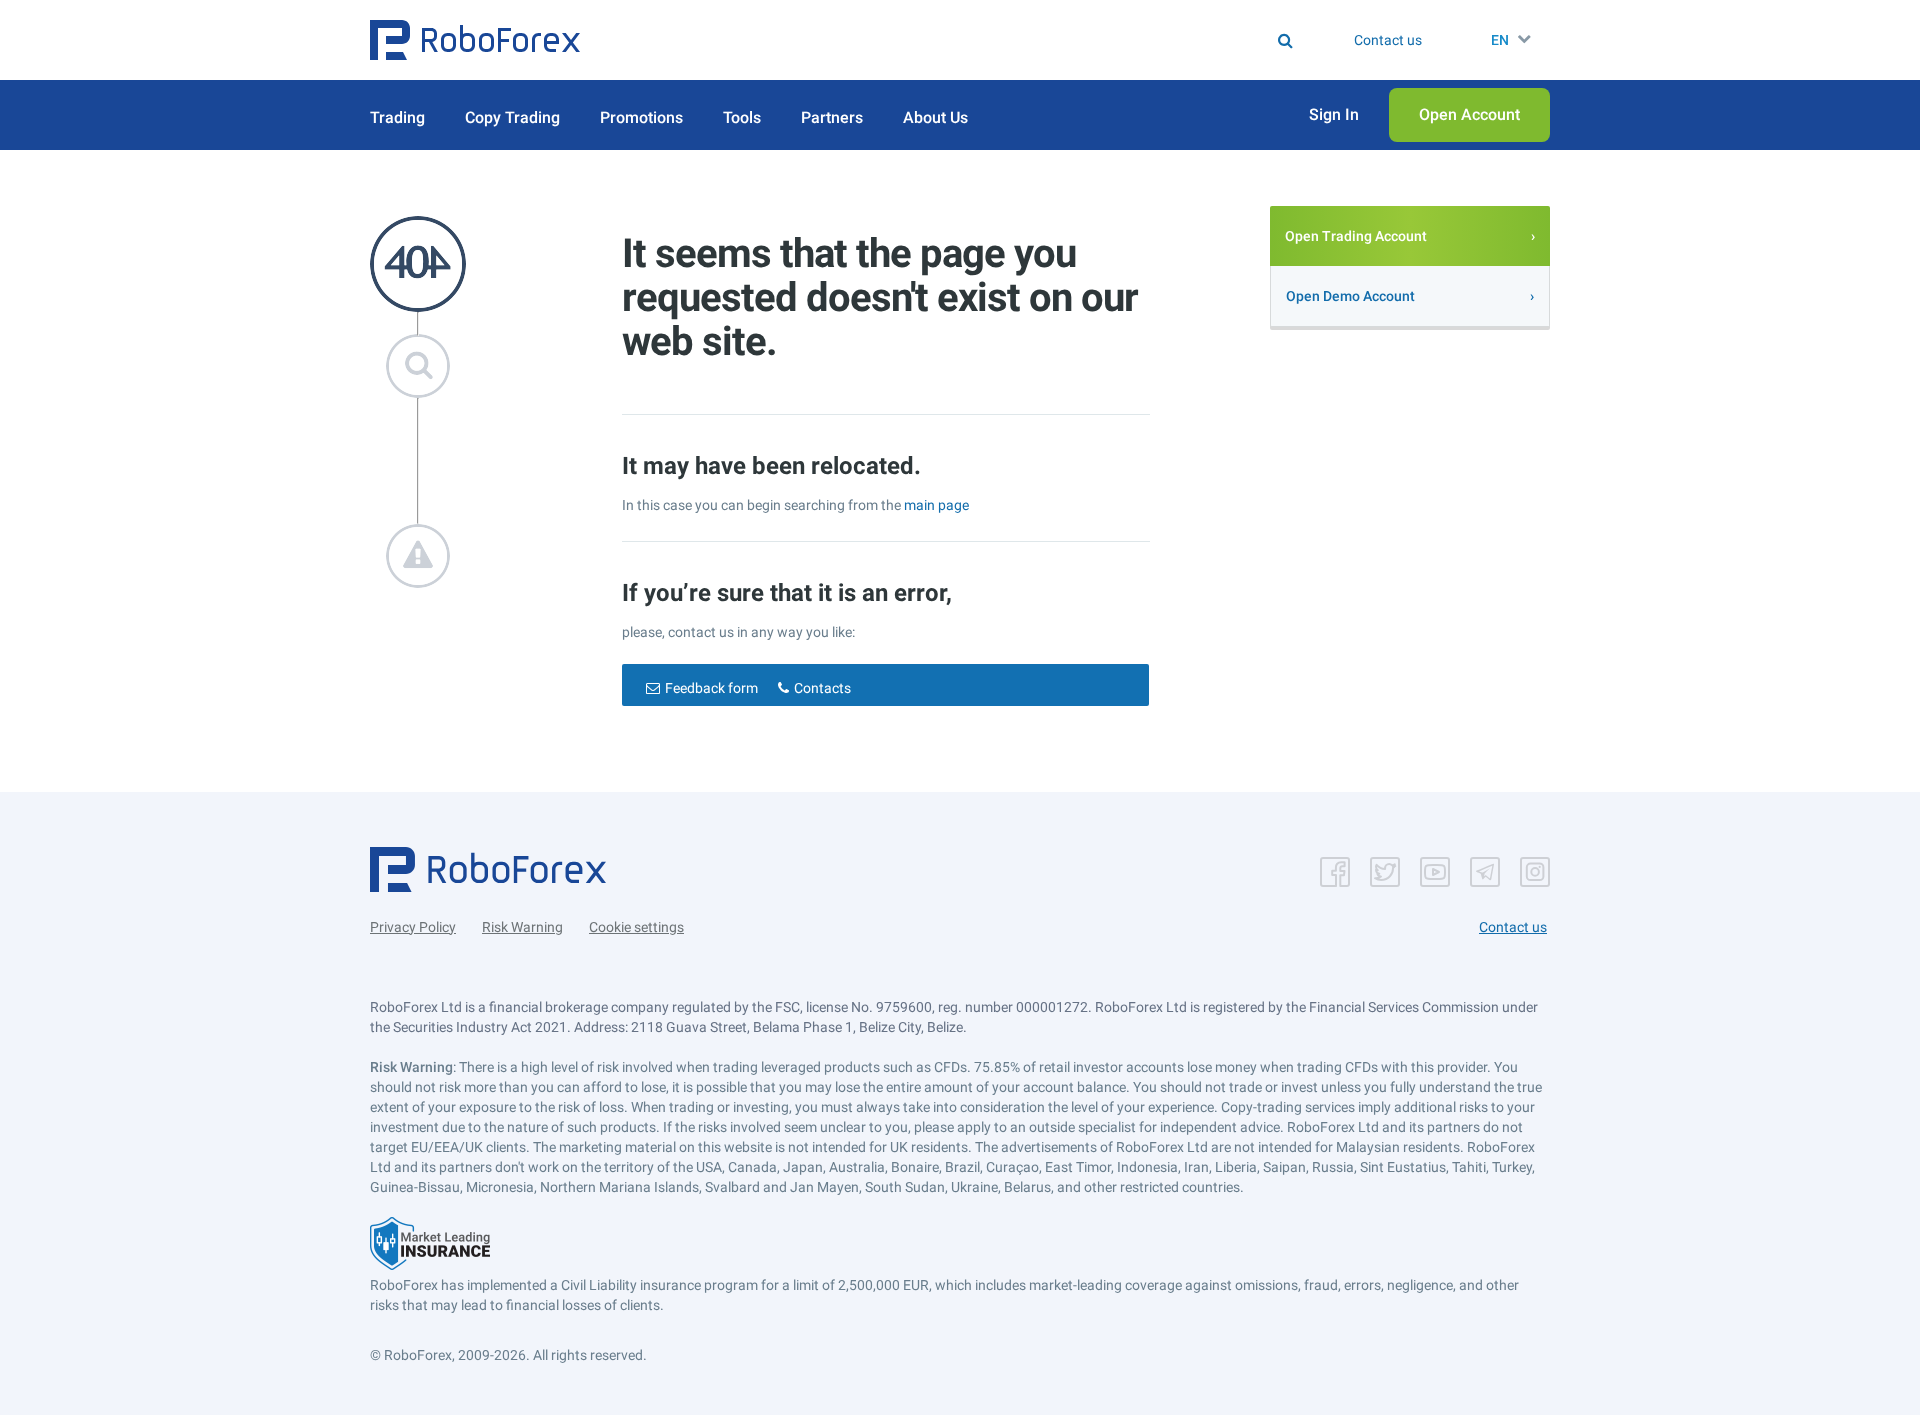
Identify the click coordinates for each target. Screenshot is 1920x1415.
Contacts (822, 688)
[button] (475, 40)
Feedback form (711, 688)
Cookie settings (636, 927)
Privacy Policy (413, 927)
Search (972, 40)
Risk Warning (522, 927)
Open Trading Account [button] (1356, 236)
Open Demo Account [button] (1350, 296)
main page (936, 505)
